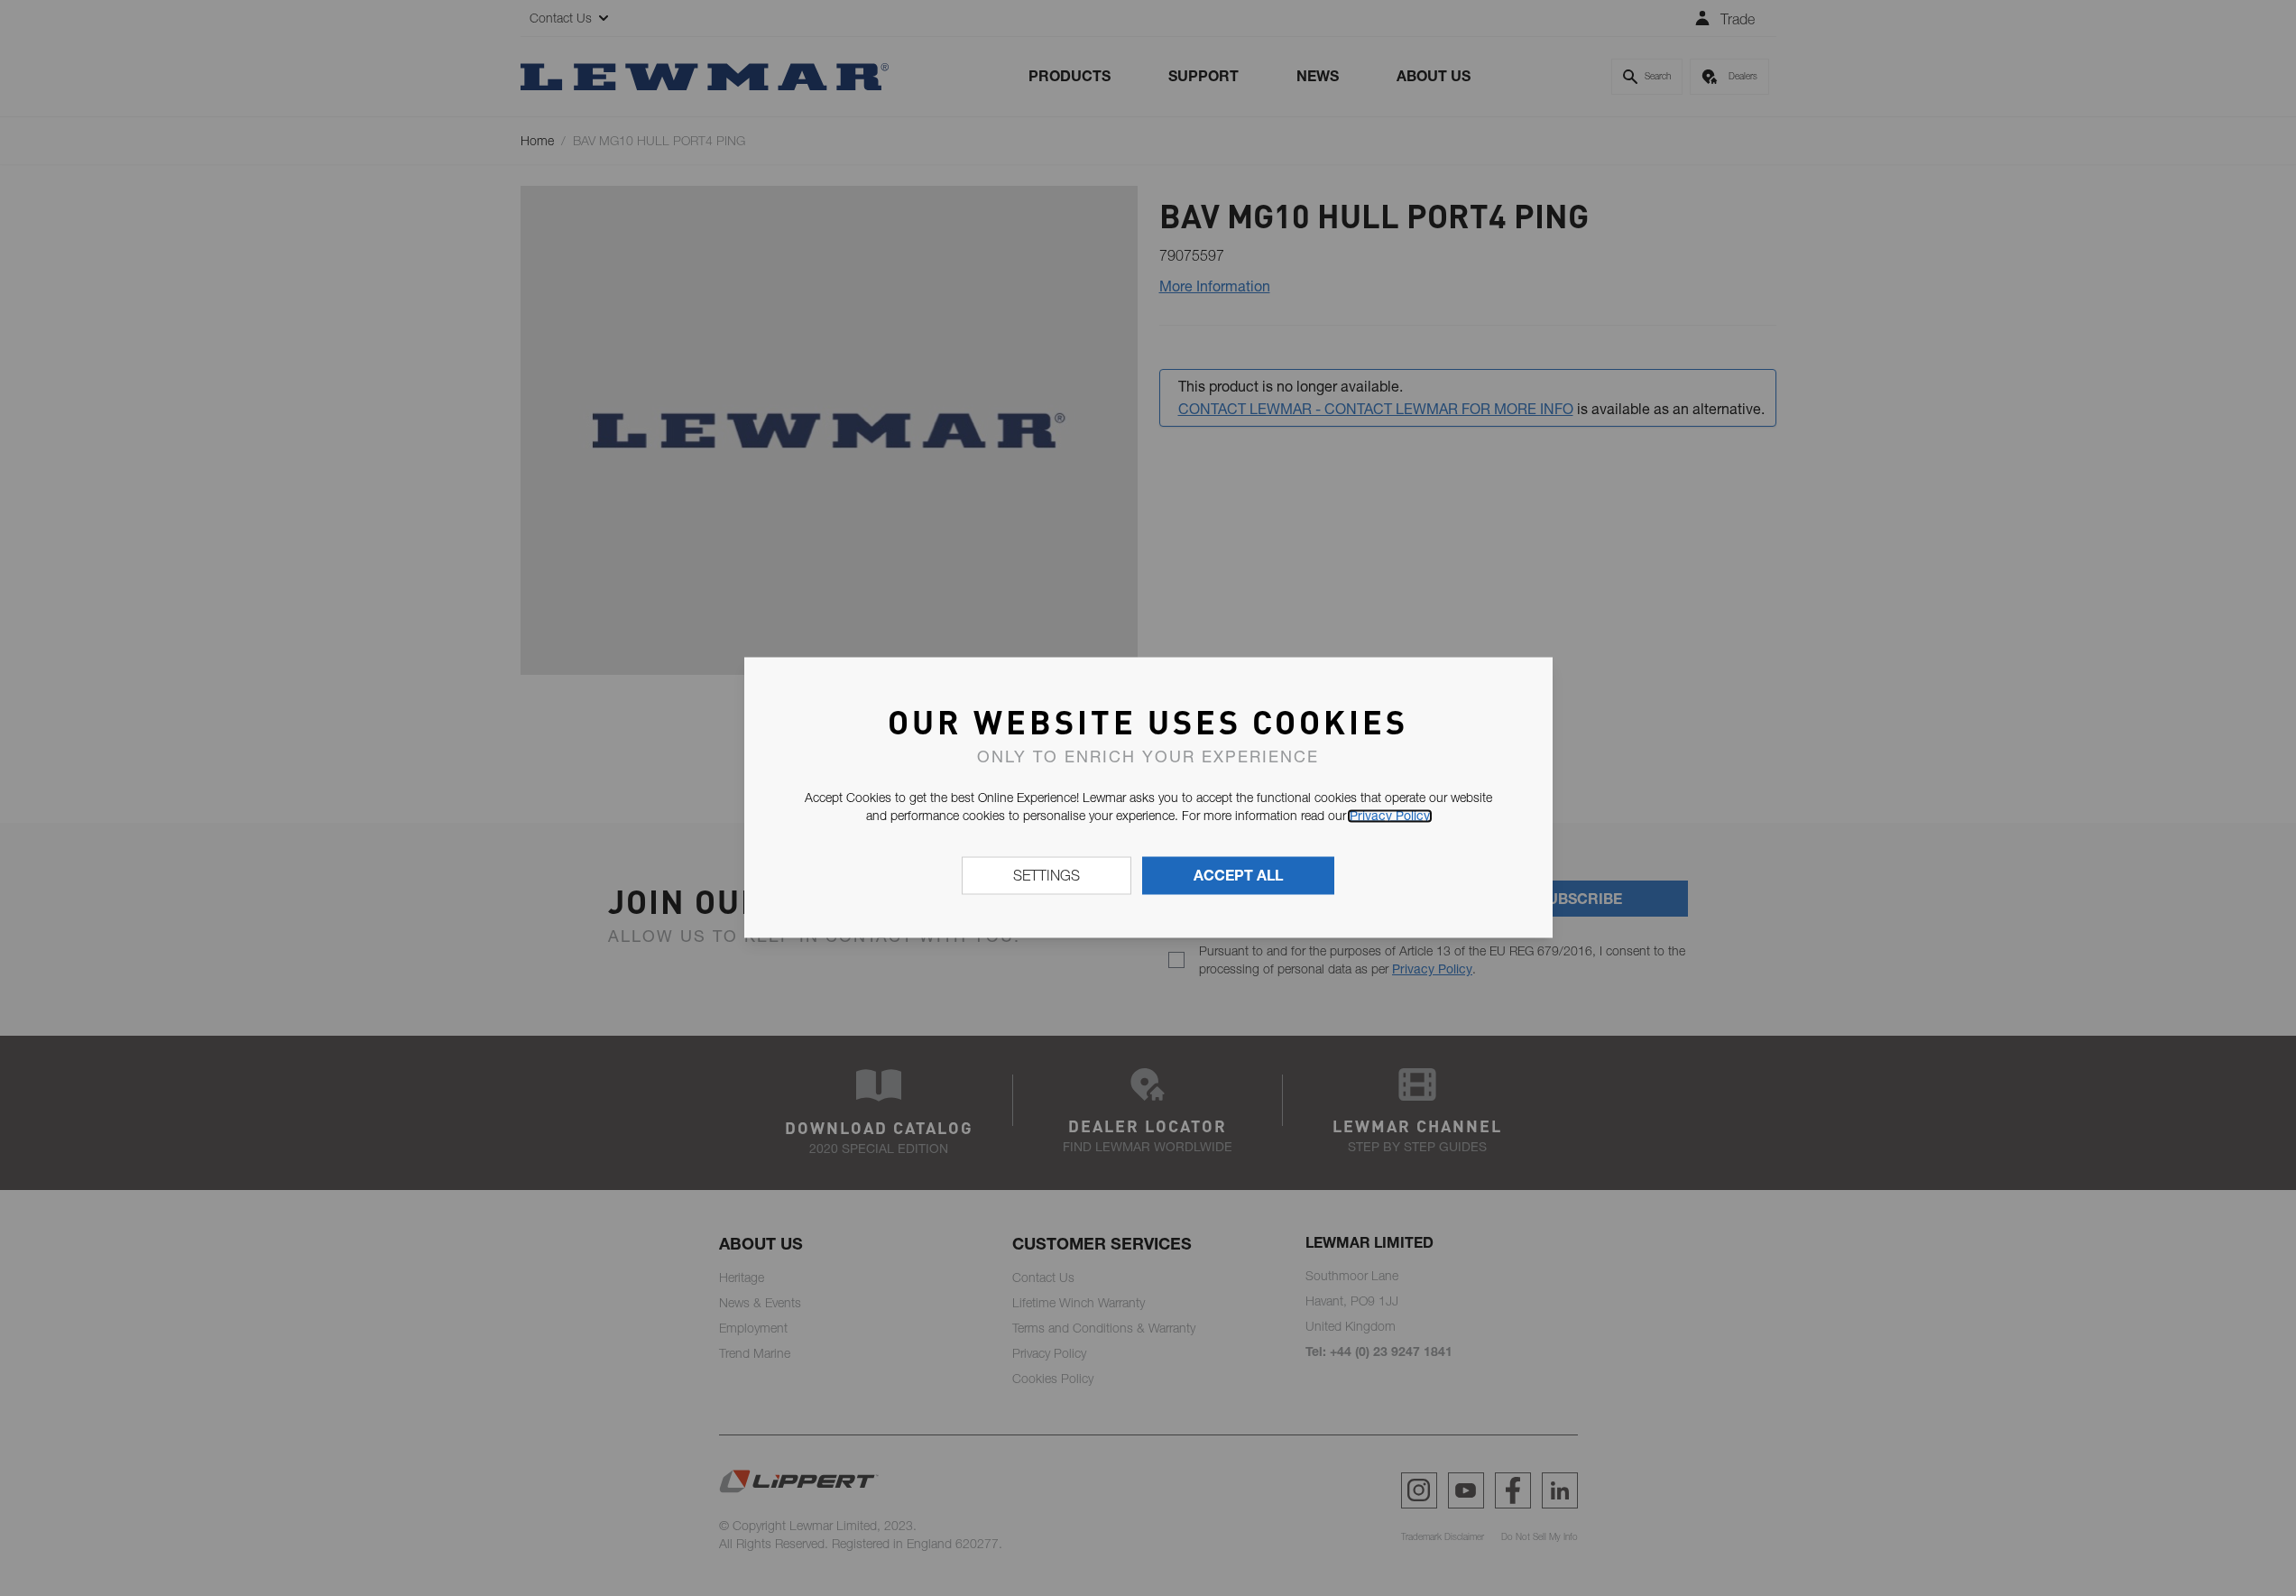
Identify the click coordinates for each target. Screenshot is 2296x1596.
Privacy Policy (1390, 816)
